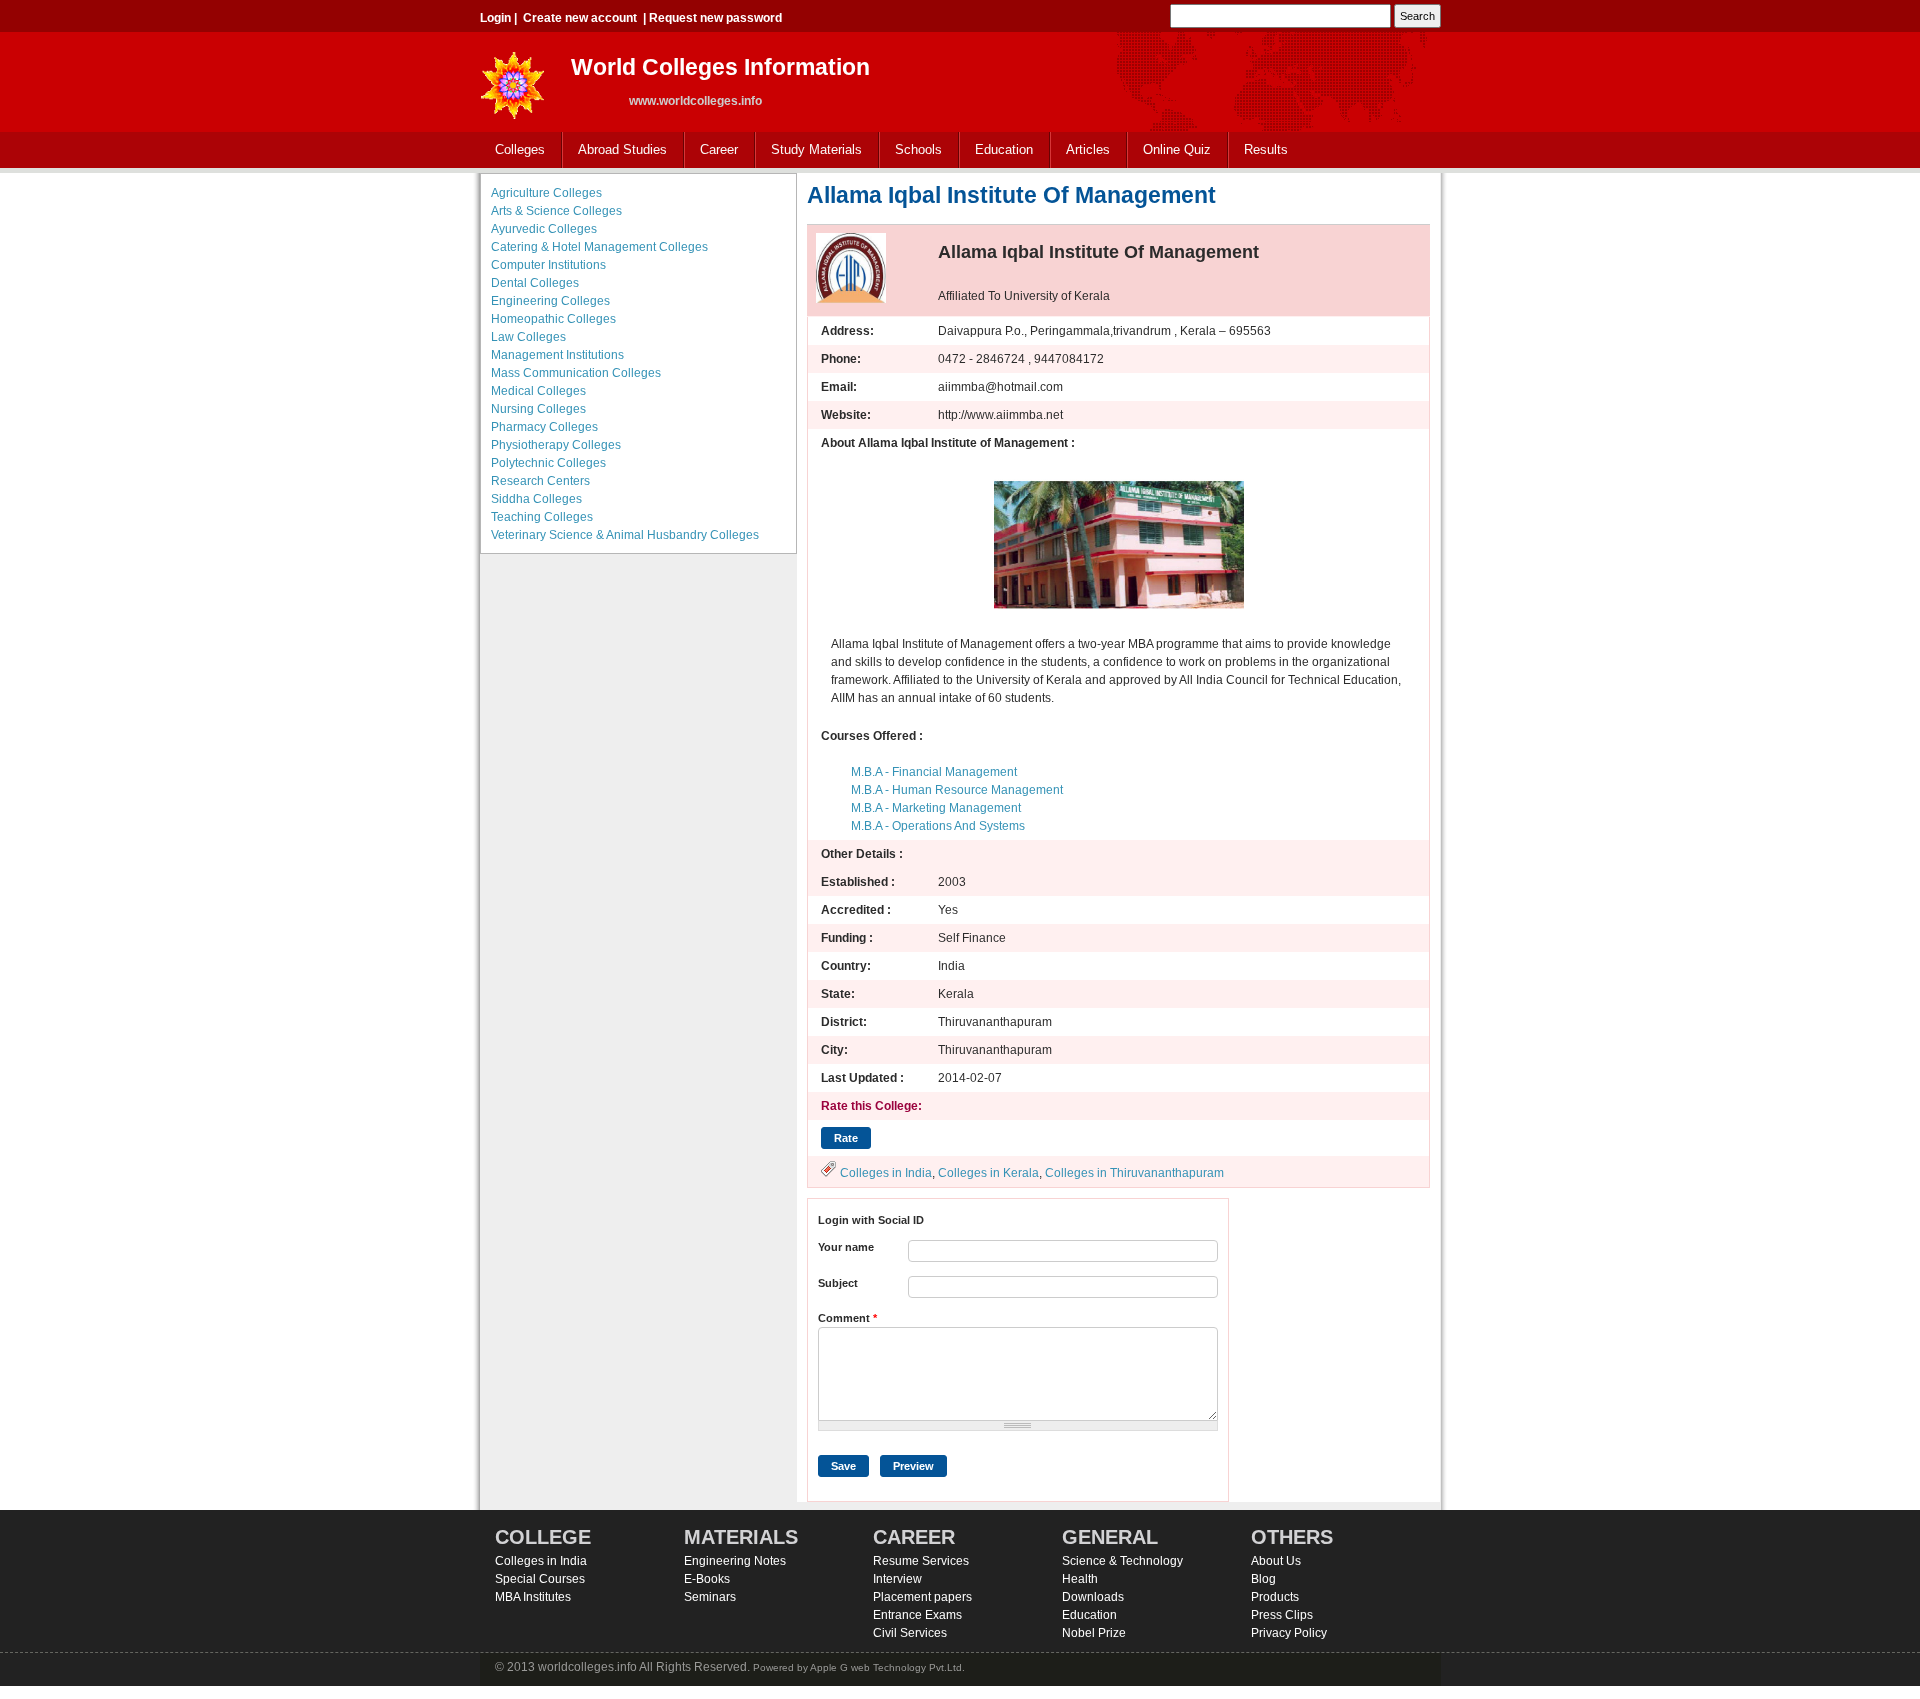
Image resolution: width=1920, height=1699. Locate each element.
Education (996, 150)
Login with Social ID (871, 1220)
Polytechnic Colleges (548, 463)
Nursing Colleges (538, 409)
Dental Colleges (535, 283)
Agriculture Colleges (546, 193)
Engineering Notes (735, 1561)
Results (1266, 149)
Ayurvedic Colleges (544, 229)
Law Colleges (528, 337)
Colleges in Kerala (988, 1173)
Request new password (715, 18)
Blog (1263, 1579)
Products (1275, 1597)
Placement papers (922, 1597)
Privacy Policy (1289, 1633)
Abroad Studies (615, 150)
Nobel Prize (1094, 1633)
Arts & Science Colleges (556, 211)
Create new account (580, 18)
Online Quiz (1177, 149)
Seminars (710, 1597)
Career (711, 150)
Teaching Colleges (542, 517)
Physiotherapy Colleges (556, 445)
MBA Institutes (533, 1597)
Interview (897, 1579)
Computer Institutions (548, 265)
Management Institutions (557, 355)
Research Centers (540, 481)
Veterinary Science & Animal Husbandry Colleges (625, 535)
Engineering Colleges (550, 301)
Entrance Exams (917, 1615)
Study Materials (809, 150)
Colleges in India (886, 1173)
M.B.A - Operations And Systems (938, 826)
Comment (847, 1318)
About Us (1276, 1561)
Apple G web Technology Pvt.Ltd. (887, 1667)
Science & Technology (1122, 1561)
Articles (1088, 149)
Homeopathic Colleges (553, 319)
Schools (911, 150)
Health (1080, 1579)
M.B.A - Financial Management (934, 772)
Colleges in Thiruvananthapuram (1134, 1173)
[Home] (513, 79)
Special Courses (540, 1579)
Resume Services (921, 1561)
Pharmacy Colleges (544, 427)
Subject (838, 1283)
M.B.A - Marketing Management (936, 808)
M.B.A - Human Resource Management (957, 790)
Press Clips (1282, 1615)
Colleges (512, 150)
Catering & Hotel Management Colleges (599, 247)
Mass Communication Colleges (576, 373)
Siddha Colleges (536, 499)
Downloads (1093, 1597)
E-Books (707, 1579)
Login (495, 18)
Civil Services (910, 1633)
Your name (846, 1247)
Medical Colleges (538, 391)
